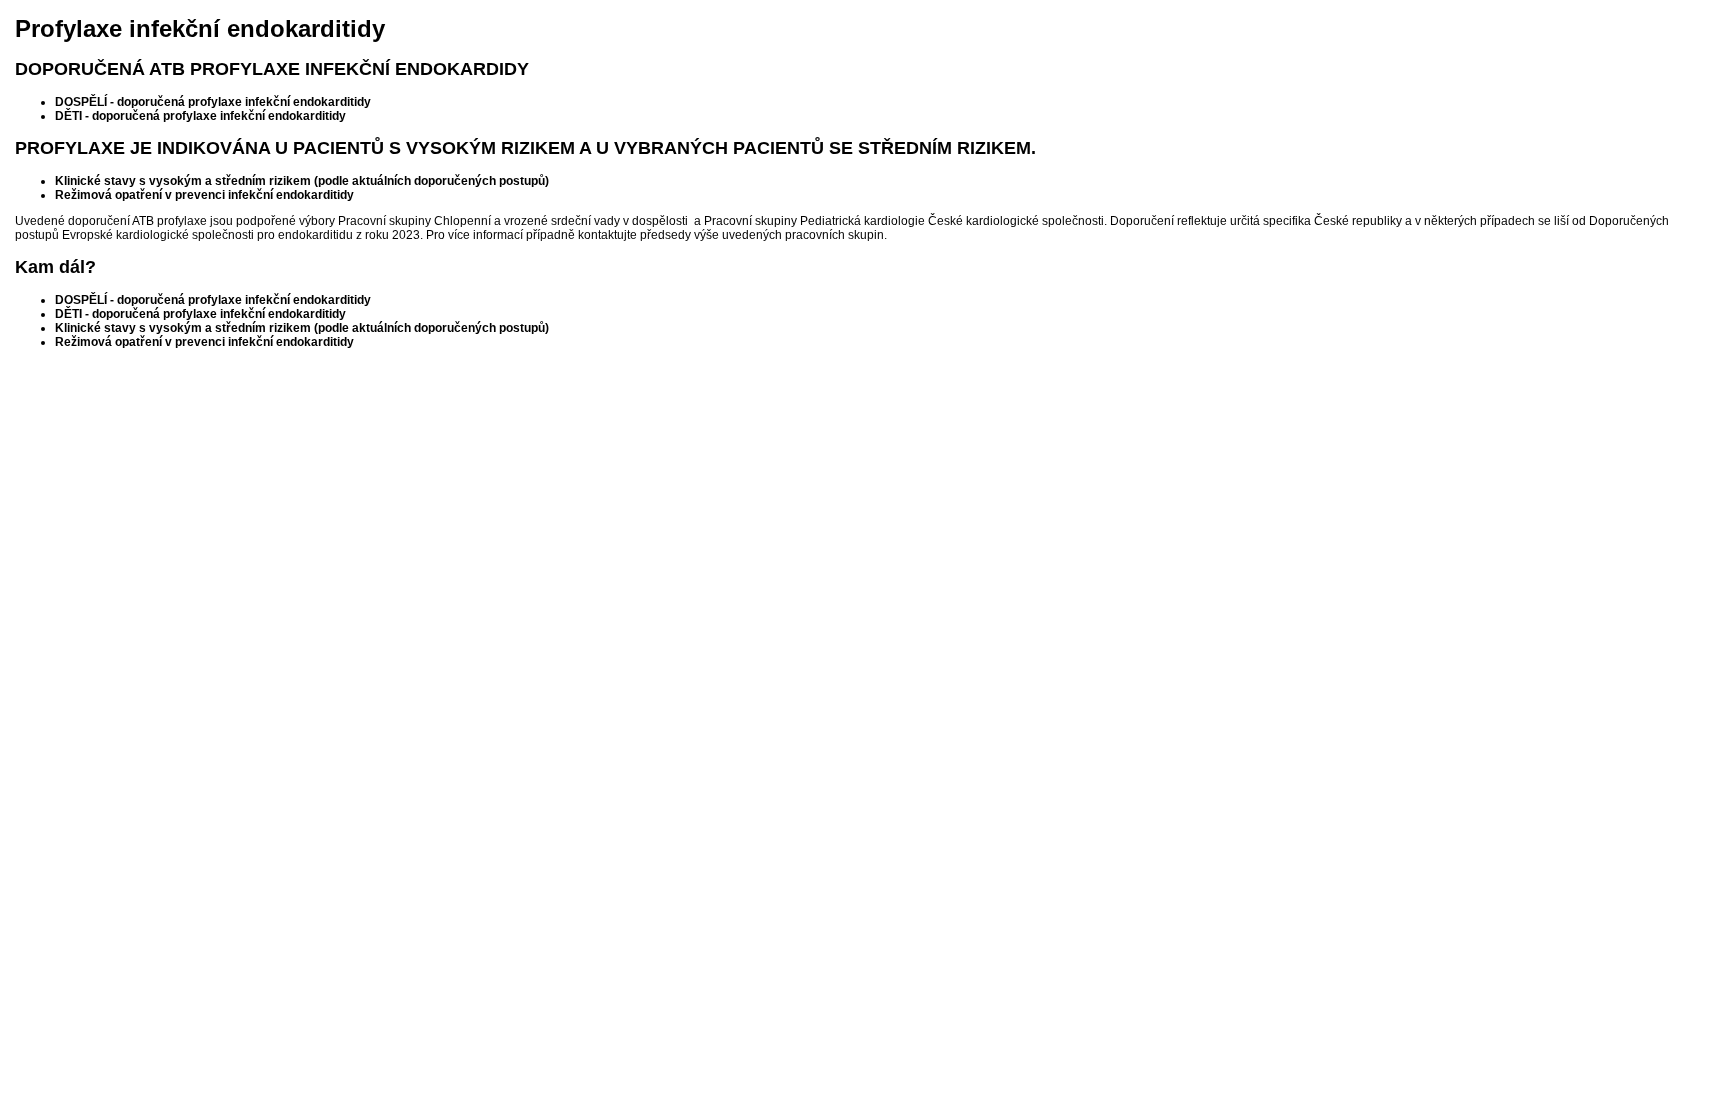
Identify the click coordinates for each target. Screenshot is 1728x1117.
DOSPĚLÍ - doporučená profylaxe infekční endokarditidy (213, 102)
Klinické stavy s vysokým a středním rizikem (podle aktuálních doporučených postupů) (302, 181)
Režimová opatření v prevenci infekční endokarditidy (204, 195)
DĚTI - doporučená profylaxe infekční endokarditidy (200, 116)
